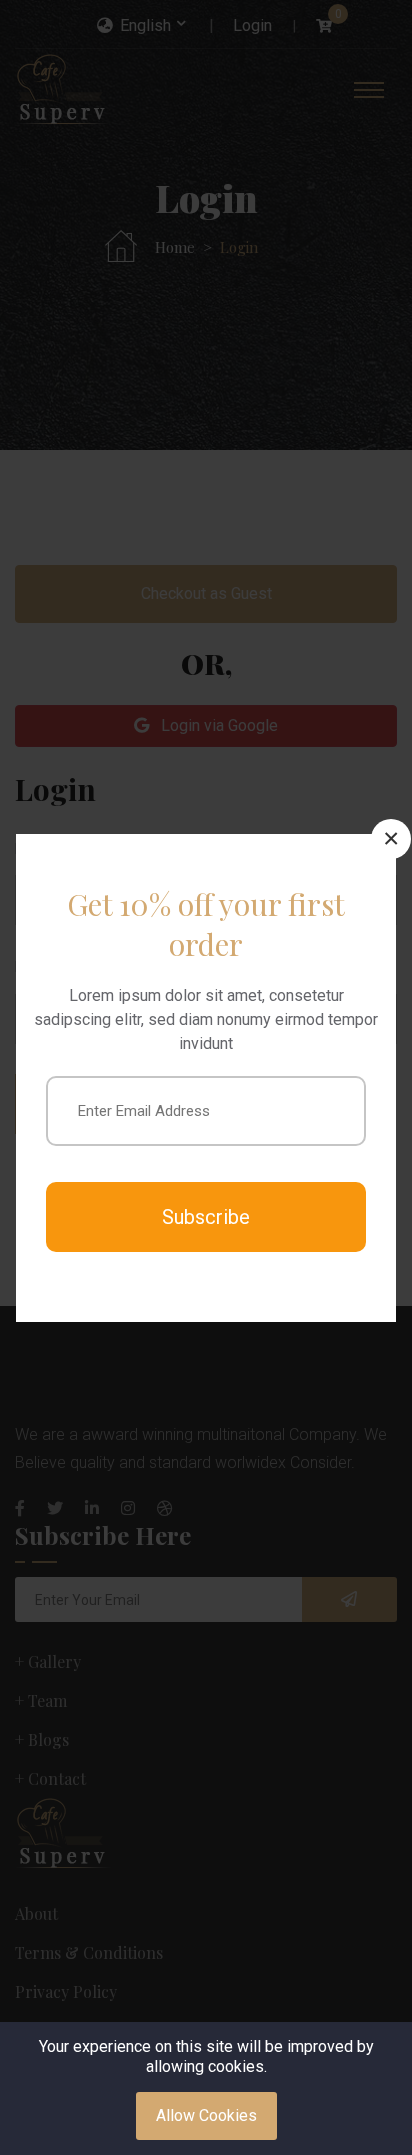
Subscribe (206, 1217)
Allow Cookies (206, 2115)
